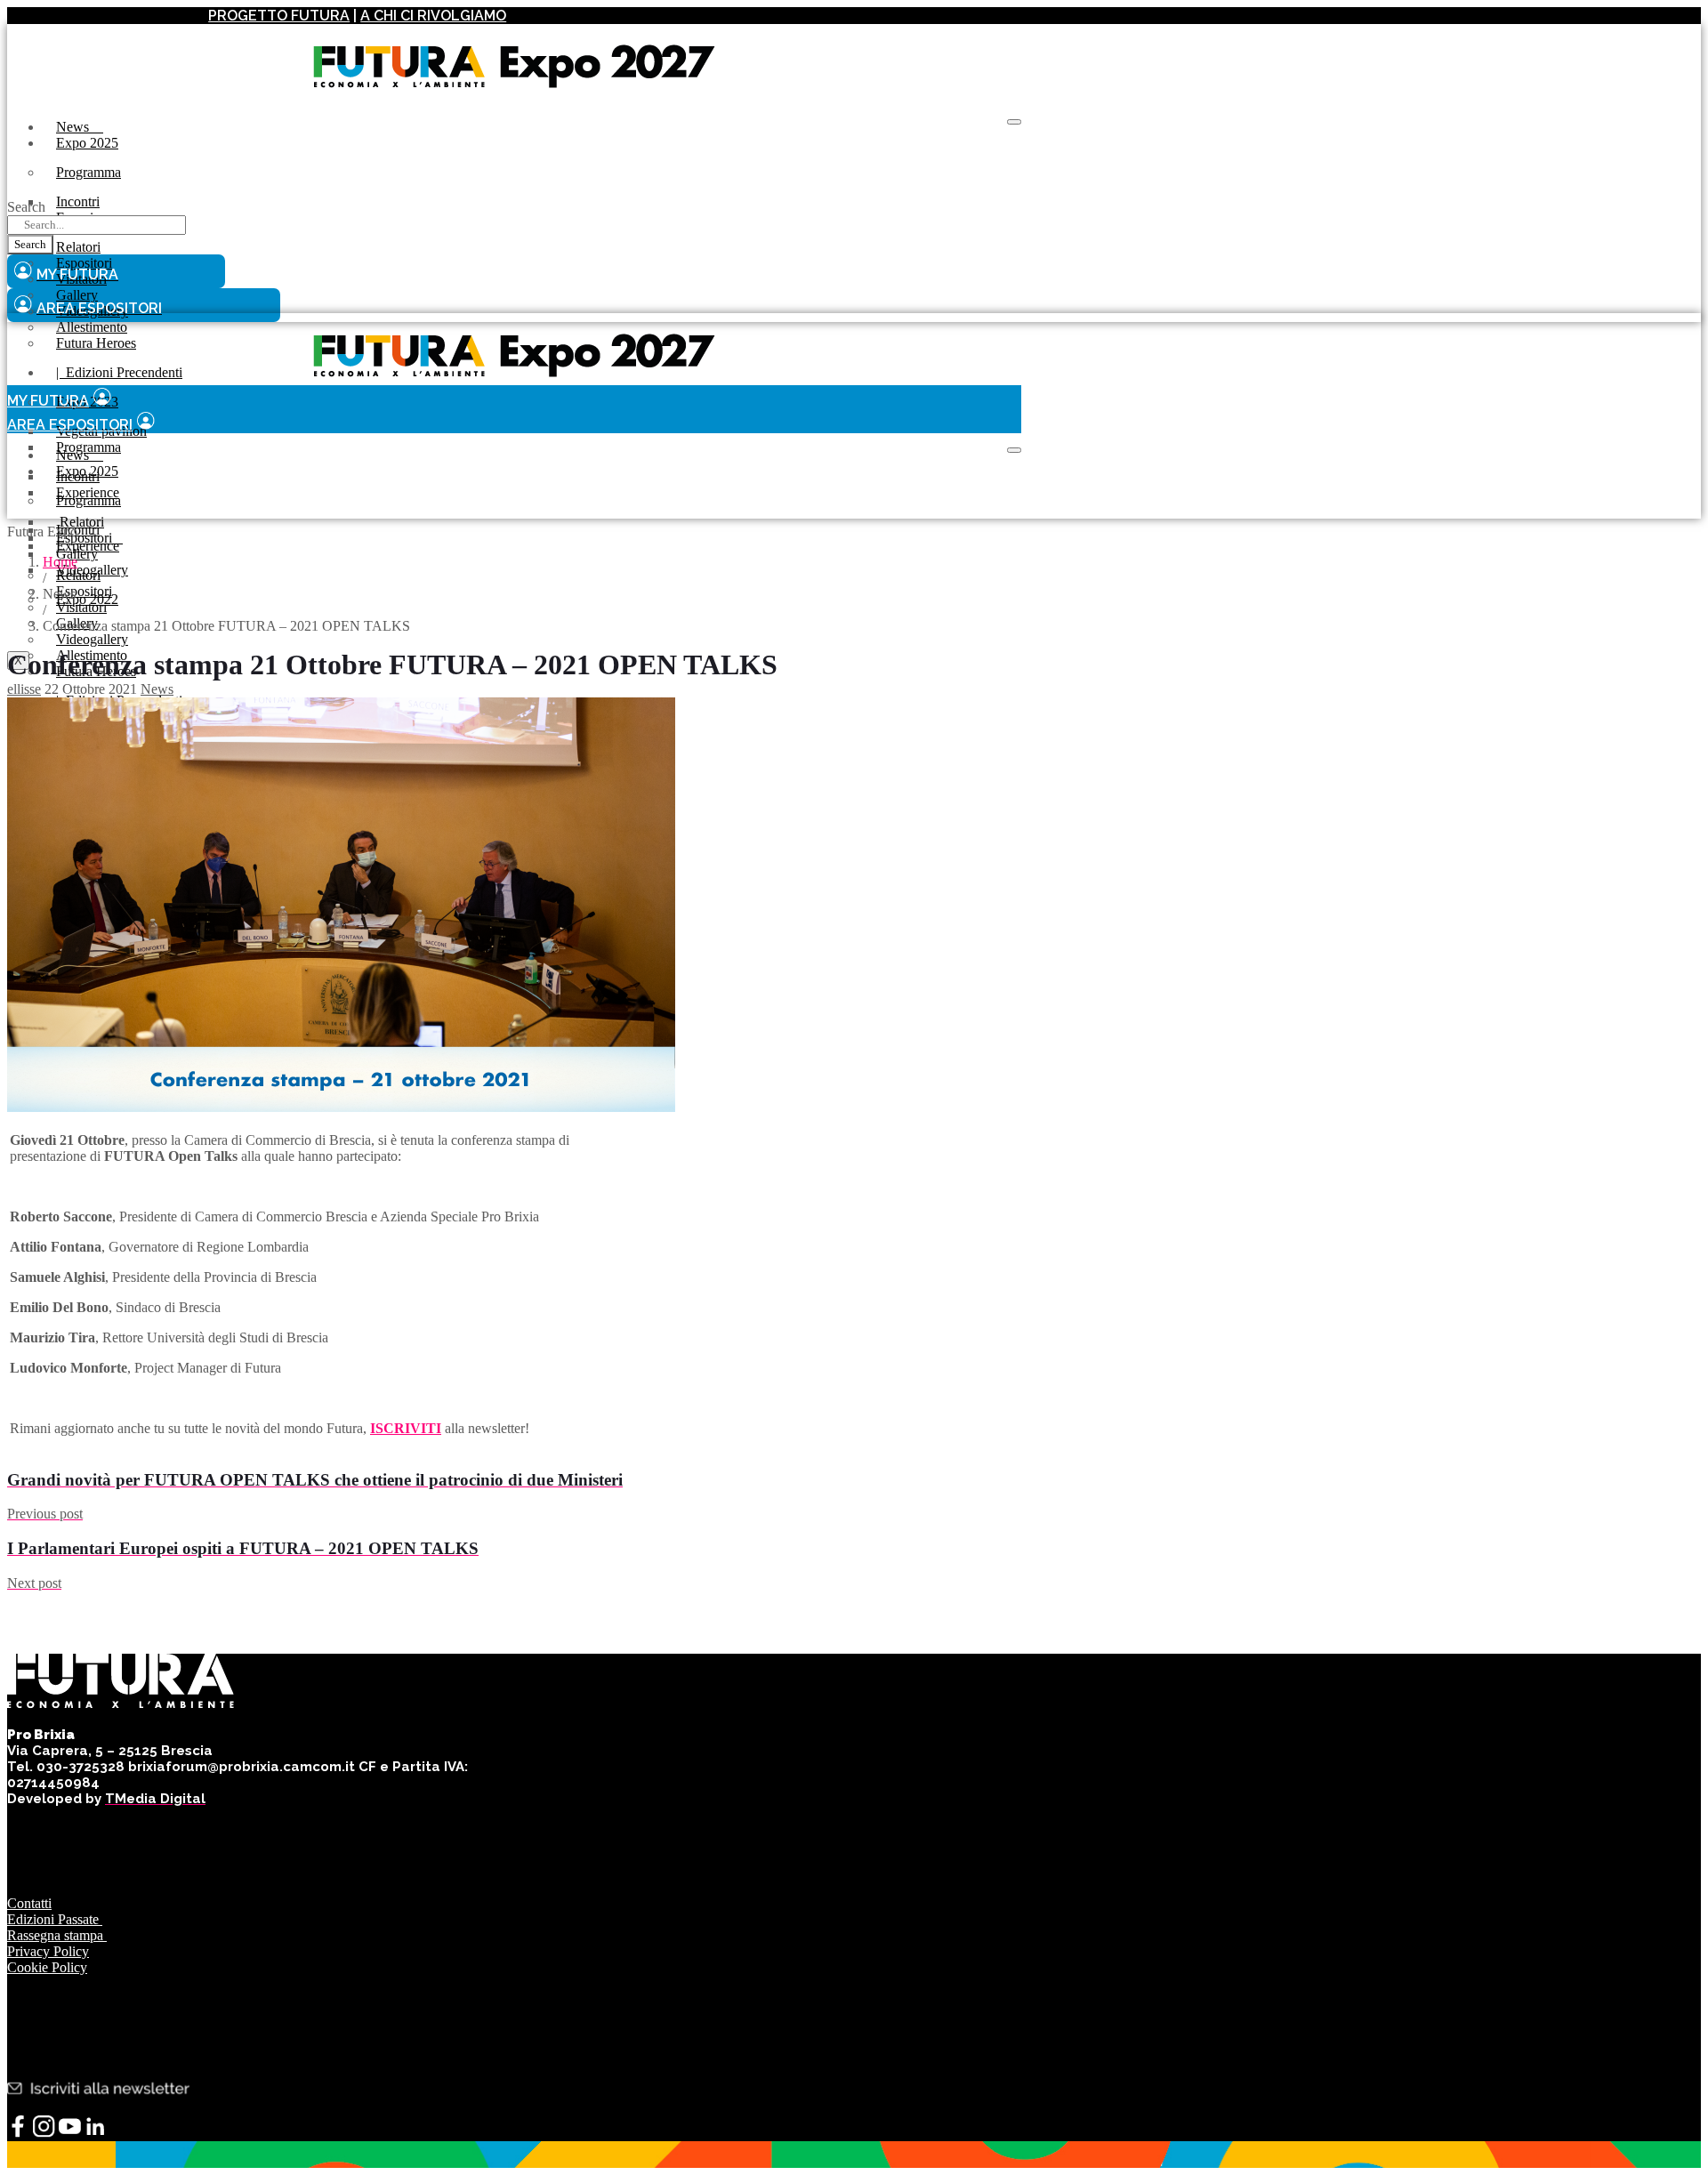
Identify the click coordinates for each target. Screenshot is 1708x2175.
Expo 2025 (87, 143)
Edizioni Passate (55, 1919)
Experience (88, 546)
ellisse (24, 689)
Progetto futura (279, 16)
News (80, 127)
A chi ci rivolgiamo (433, 16)
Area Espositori (70, 425)
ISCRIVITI (406, 1428)
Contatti (29, 1903)
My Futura (48, 401)
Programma (89, 172)
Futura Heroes (96, 343)
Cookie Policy (47, 1967)
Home (60, 562)
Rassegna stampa (57, 1935)
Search (26, 207)
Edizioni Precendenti (119, 372)
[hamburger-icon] (1014, 122)
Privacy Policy (48, 1951)
